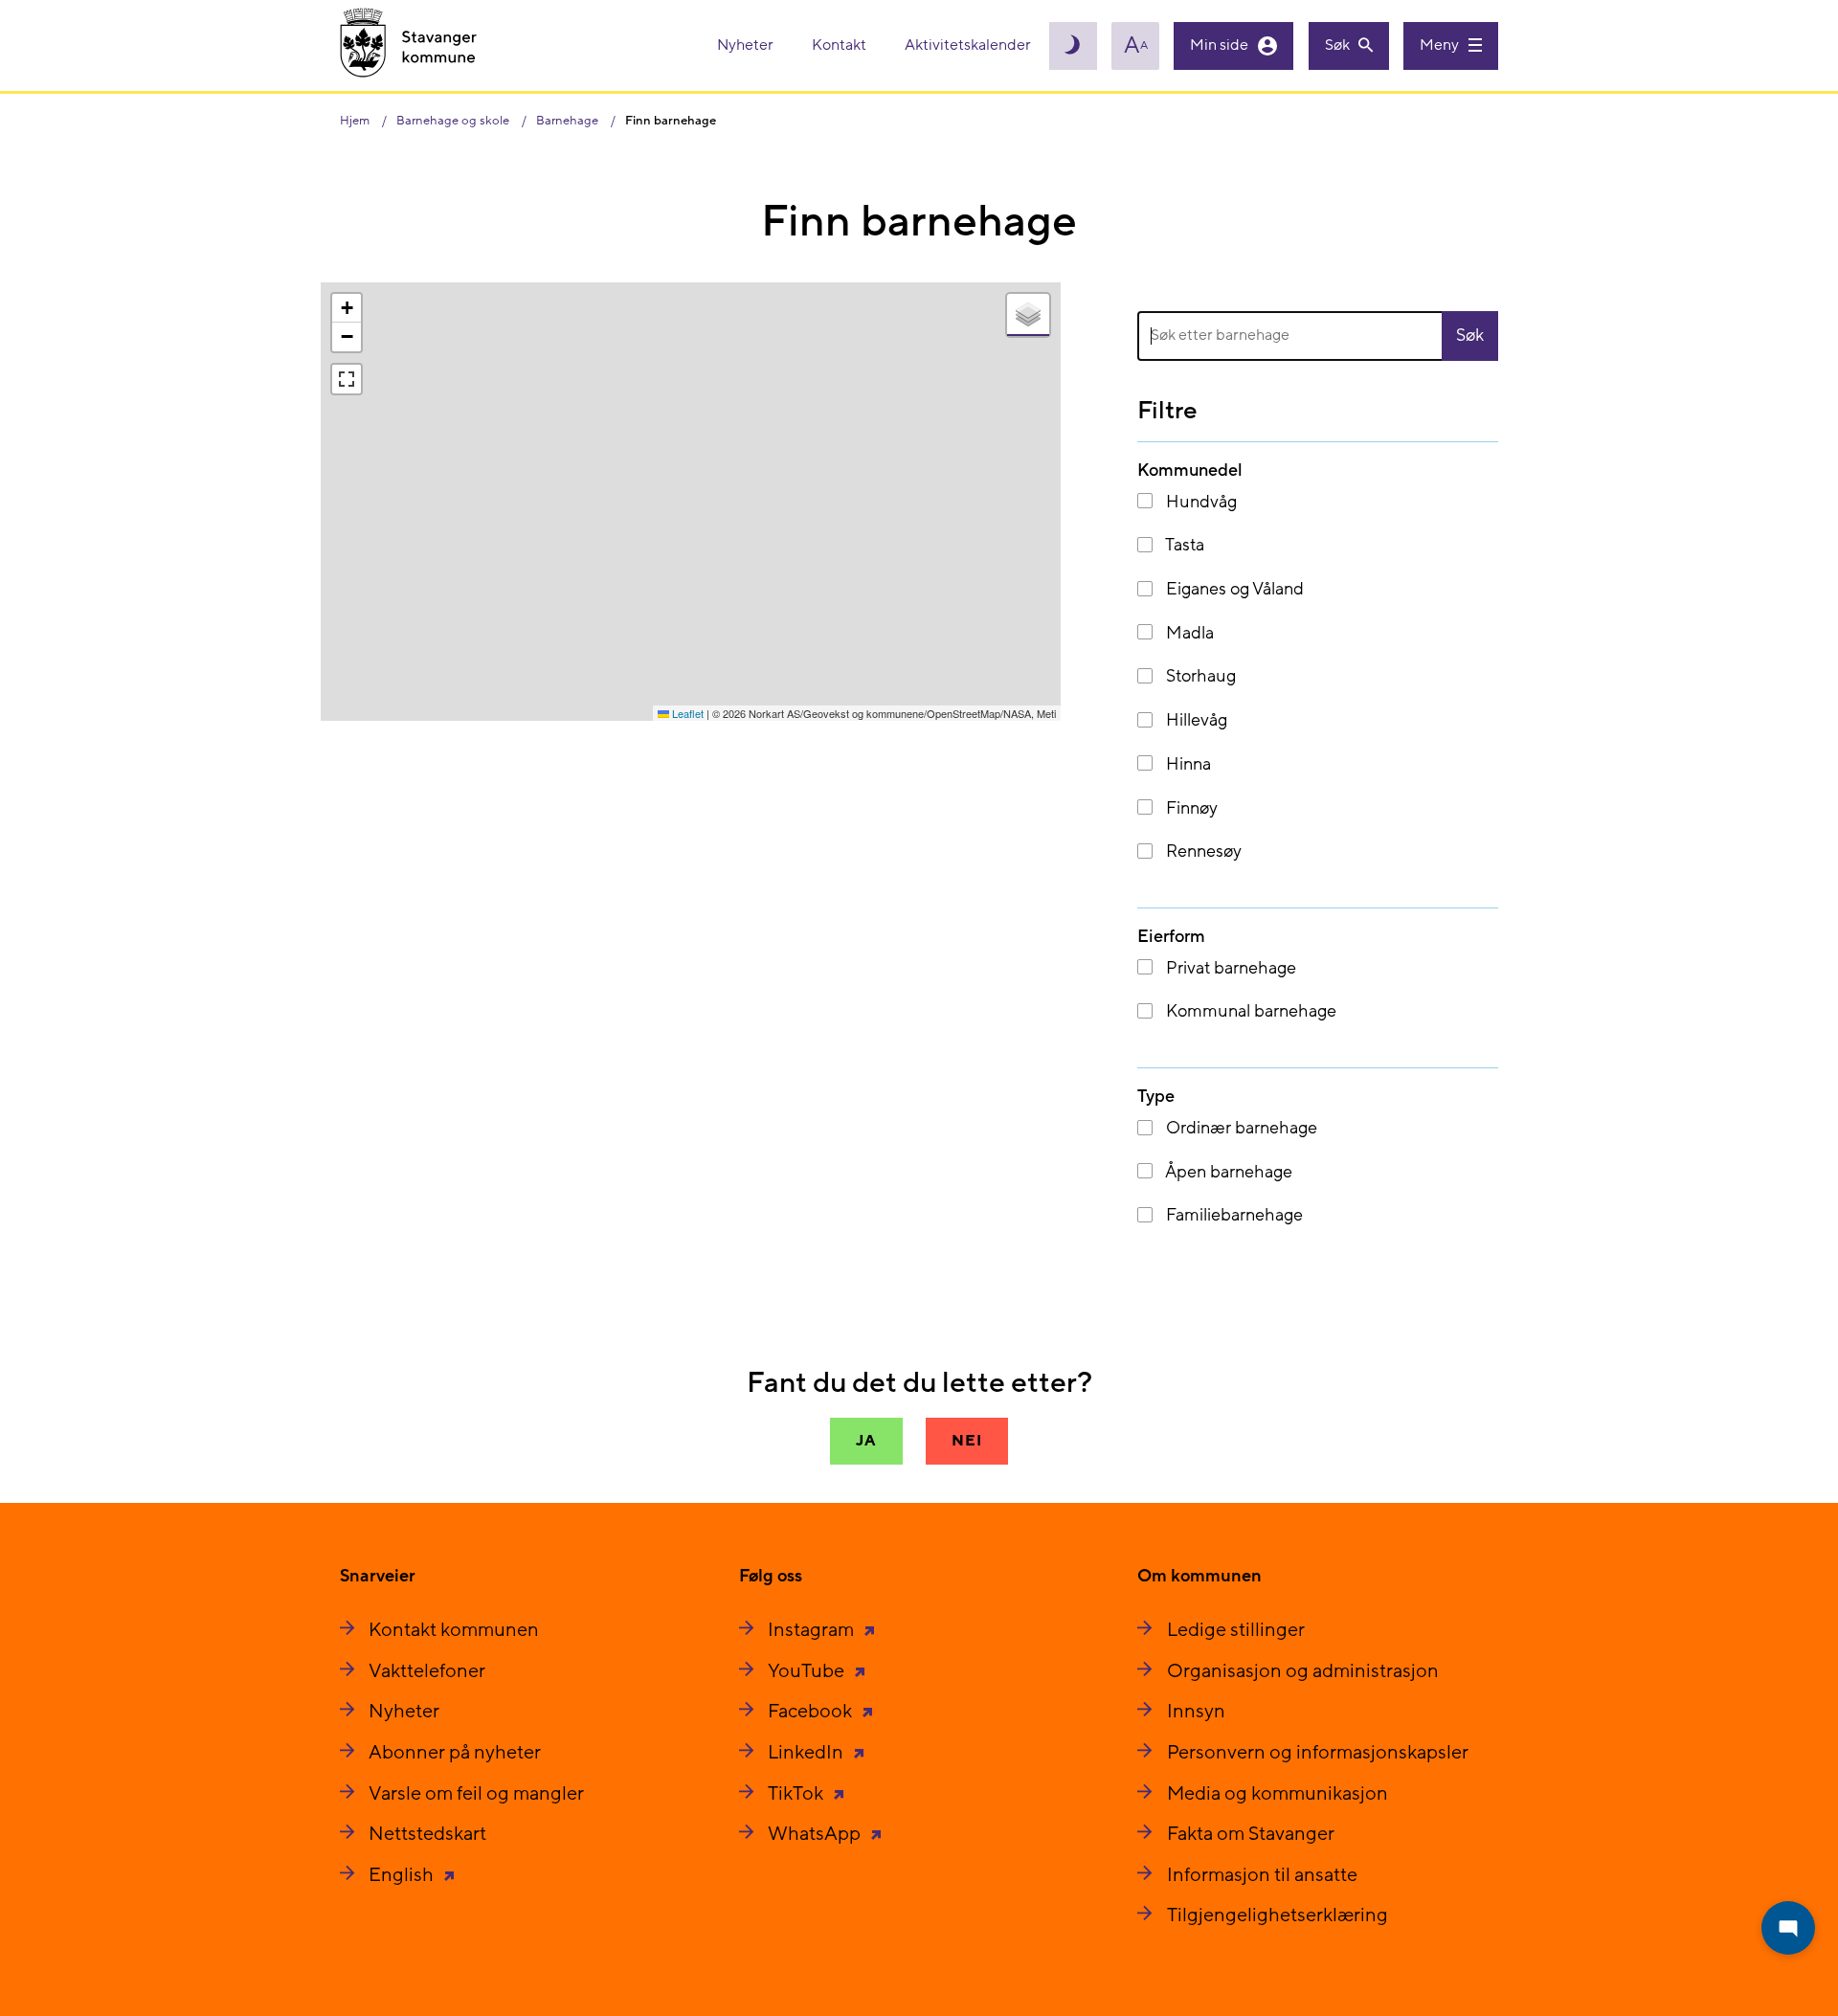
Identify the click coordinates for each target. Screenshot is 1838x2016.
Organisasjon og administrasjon (1303, 1671)
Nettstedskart (427, 1834)
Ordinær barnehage (1240, 1128)
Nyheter (747, 45)
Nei (966, 1441)
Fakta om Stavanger (1251, 1834)
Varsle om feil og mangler (476, 1794)
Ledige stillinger (1236, 1630)
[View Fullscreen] (347, 379)
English (403, 1875)
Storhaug (1199, 676)
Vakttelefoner (427, 1671)
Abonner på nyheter (455, 1753)
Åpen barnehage (1227, 1172)
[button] (347, 308)
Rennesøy (1202, 851)
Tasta (1183, 545)
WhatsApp (816, 1834)
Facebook (812, 1712)
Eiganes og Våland (1233, 589)
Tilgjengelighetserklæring (1278, 1915)
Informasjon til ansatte (1262, 1875)
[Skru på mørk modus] (1073, 46)
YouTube (808, 1671)
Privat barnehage (1229, 968)
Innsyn (1196, 1712)
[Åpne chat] (1788, 1928)
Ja (866, 1441)
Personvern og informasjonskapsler (1318, 1753)
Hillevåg (1195, 720)
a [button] (1136, 46)
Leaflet (686, 713)
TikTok (797, 1794)
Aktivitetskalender (968, 45)
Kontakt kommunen (454, 1630)
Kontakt (841, 45)
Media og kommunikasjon (1278, 1794)
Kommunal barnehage (1249, 1011)
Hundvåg (1199, 502)
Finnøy (1190, 808)
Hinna (1187, 764)
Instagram (813, 1630)
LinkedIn (807, 1753)
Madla (1188, 633)
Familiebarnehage (1233, 1215)
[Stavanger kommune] (409, 45)
